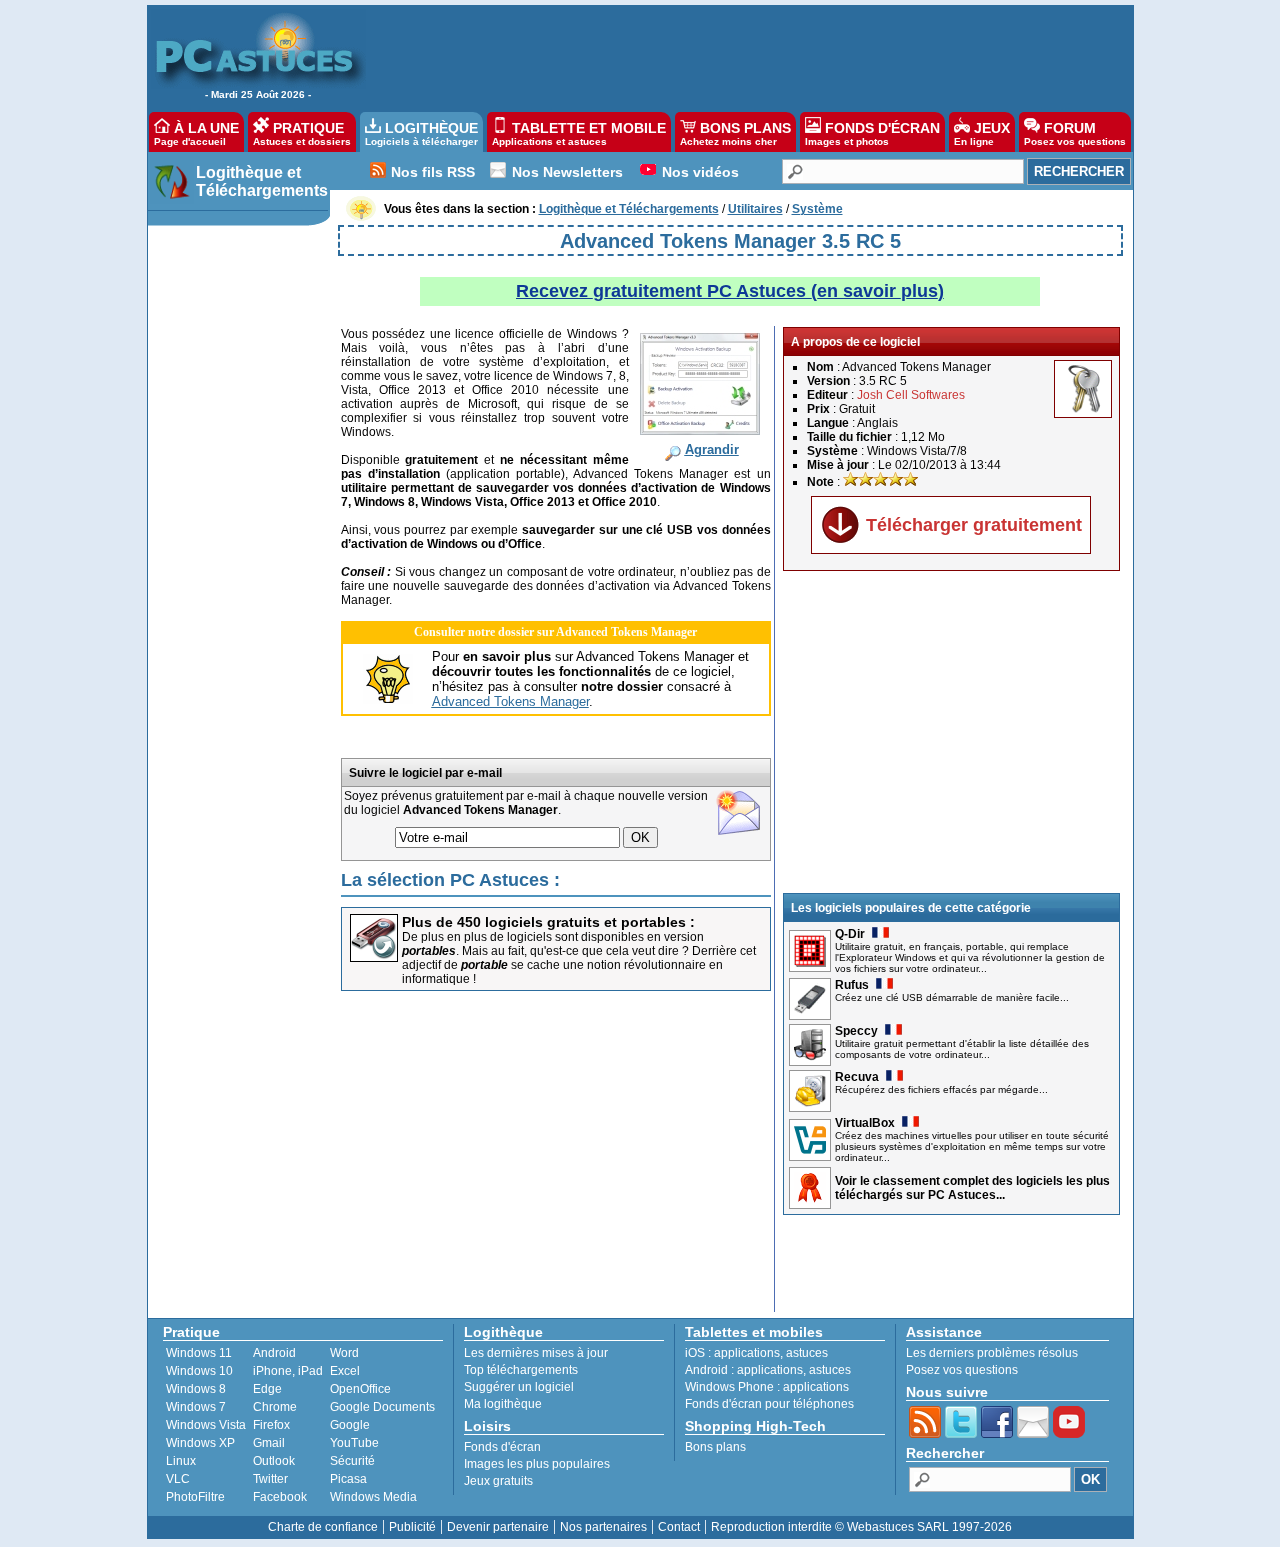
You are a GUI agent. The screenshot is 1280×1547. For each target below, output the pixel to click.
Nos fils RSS (433, 172)
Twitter (270, 1479)
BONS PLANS (735, 133)
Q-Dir (850, 934)
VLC (178, 1479)
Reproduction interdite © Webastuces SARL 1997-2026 (861, 1527)
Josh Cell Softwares (911, 395)
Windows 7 (196, 1407)
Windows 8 (196, 1389)
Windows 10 (199, 1371)
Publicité (412, 1527)
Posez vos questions (962, 1370)
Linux (181, 1461)
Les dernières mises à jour (536, 1353)
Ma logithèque (503, 1404)
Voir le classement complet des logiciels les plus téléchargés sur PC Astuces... (972, 1188)
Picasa (348, 1479)
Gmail (269, 1443)
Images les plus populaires (537, 1464)
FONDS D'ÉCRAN (872, 133)
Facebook (280, 1497)
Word (344, 1353)
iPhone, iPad (288, 1371)
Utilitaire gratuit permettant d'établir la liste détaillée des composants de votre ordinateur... (962, 1049)
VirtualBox (865, 1123)
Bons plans (715, 1447)
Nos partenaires (603, 1527)
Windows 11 (199, 1353)
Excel (345, 1371)
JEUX (982, 133)
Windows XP (200, 1443)
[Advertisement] (739, 56)
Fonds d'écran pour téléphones (769, 1404)
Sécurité (352, 1461)
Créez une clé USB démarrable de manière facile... (952, 997)
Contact (679, 1527)
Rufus (852, 985)
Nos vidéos (700, 172)
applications (747, 1353)
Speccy (856, 1031)
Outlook (274, 1461)
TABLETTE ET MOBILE (579, 133)
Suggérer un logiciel (519, 1387)
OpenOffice (360, 1389)
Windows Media (373, 1497)
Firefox (271, 1425)
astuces (807, 1353)
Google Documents (382, 1407)
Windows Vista (206, 1425)
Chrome (275, 1407)
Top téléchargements (521, 1370)
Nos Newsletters (567, 172)
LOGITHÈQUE (421, 133)
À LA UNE (196, 133)
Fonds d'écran (502, 1447)
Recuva (857, 1077)
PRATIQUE (302, 133)
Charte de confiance (323, 1527)
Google (350, 1425)
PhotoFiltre (195, 1497)
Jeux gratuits (498, 1481)
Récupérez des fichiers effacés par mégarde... (941, 1089)
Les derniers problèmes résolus (992, 1353)
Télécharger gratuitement (974, 525)
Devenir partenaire (498, 1527)
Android (274, 1353)
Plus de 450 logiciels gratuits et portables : (548, 922)
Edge (267, 1389)
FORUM (1075, 133)
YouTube (354, 1443)
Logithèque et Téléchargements (262, 181)
